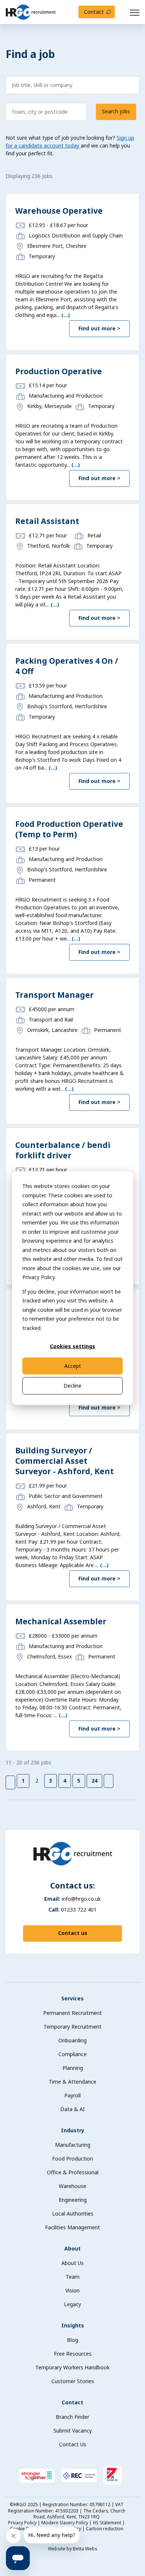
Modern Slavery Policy (65, 2523)
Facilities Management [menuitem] (72, 2227)
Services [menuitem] (72, 1998)
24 (94, 1781)
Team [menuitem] (73, 2277)
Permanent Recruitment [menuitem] (72, 2013)
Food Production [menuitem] (72, 2158)
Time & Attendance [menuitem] (72, 2082)
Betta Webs (85, 2549)
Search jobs (116, 111)
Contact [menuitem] (72, 2402)
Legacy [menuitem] (72, 2304)
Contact (94, 12)
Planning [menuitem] (73, 2068)
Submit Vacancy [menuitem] (73, 2431)
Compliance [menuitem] (72, 2054)
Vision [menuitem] (72, 2290)
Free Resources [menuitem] (73, 2354)
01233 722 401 (79, 1910)
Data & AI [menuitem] (72, 2109)
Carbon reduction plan (93, 2532)
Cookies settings (72, 1346)
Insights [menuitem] (73, 2325)
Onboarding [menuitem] (72, 2040)
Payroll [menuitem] (72, 2095)
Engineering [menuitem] (73, 2200)
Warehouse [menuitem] (72, 2186)
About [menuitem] (72, 2248)
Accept (73, 1366)
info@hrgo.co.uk (81, 1899)
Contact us (73, 1933)
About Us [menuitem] (72, 2263)
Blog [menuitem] (72, 2340)
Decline (72, 1386)
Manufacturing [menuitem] (73, 2145)
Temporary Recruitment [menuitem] (72, 2027)
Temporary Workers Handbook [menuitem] (72, 2367)
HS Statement (108, 2523)
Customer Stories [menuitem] (73, 2381)
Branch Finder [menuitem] (72, 2417)
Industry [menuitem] (73, 2130)
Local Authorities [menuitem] (73, 2213)
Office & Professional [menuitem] (73, 2172)
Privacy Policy (23, 2523)
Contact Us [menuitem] (73, 2444)
